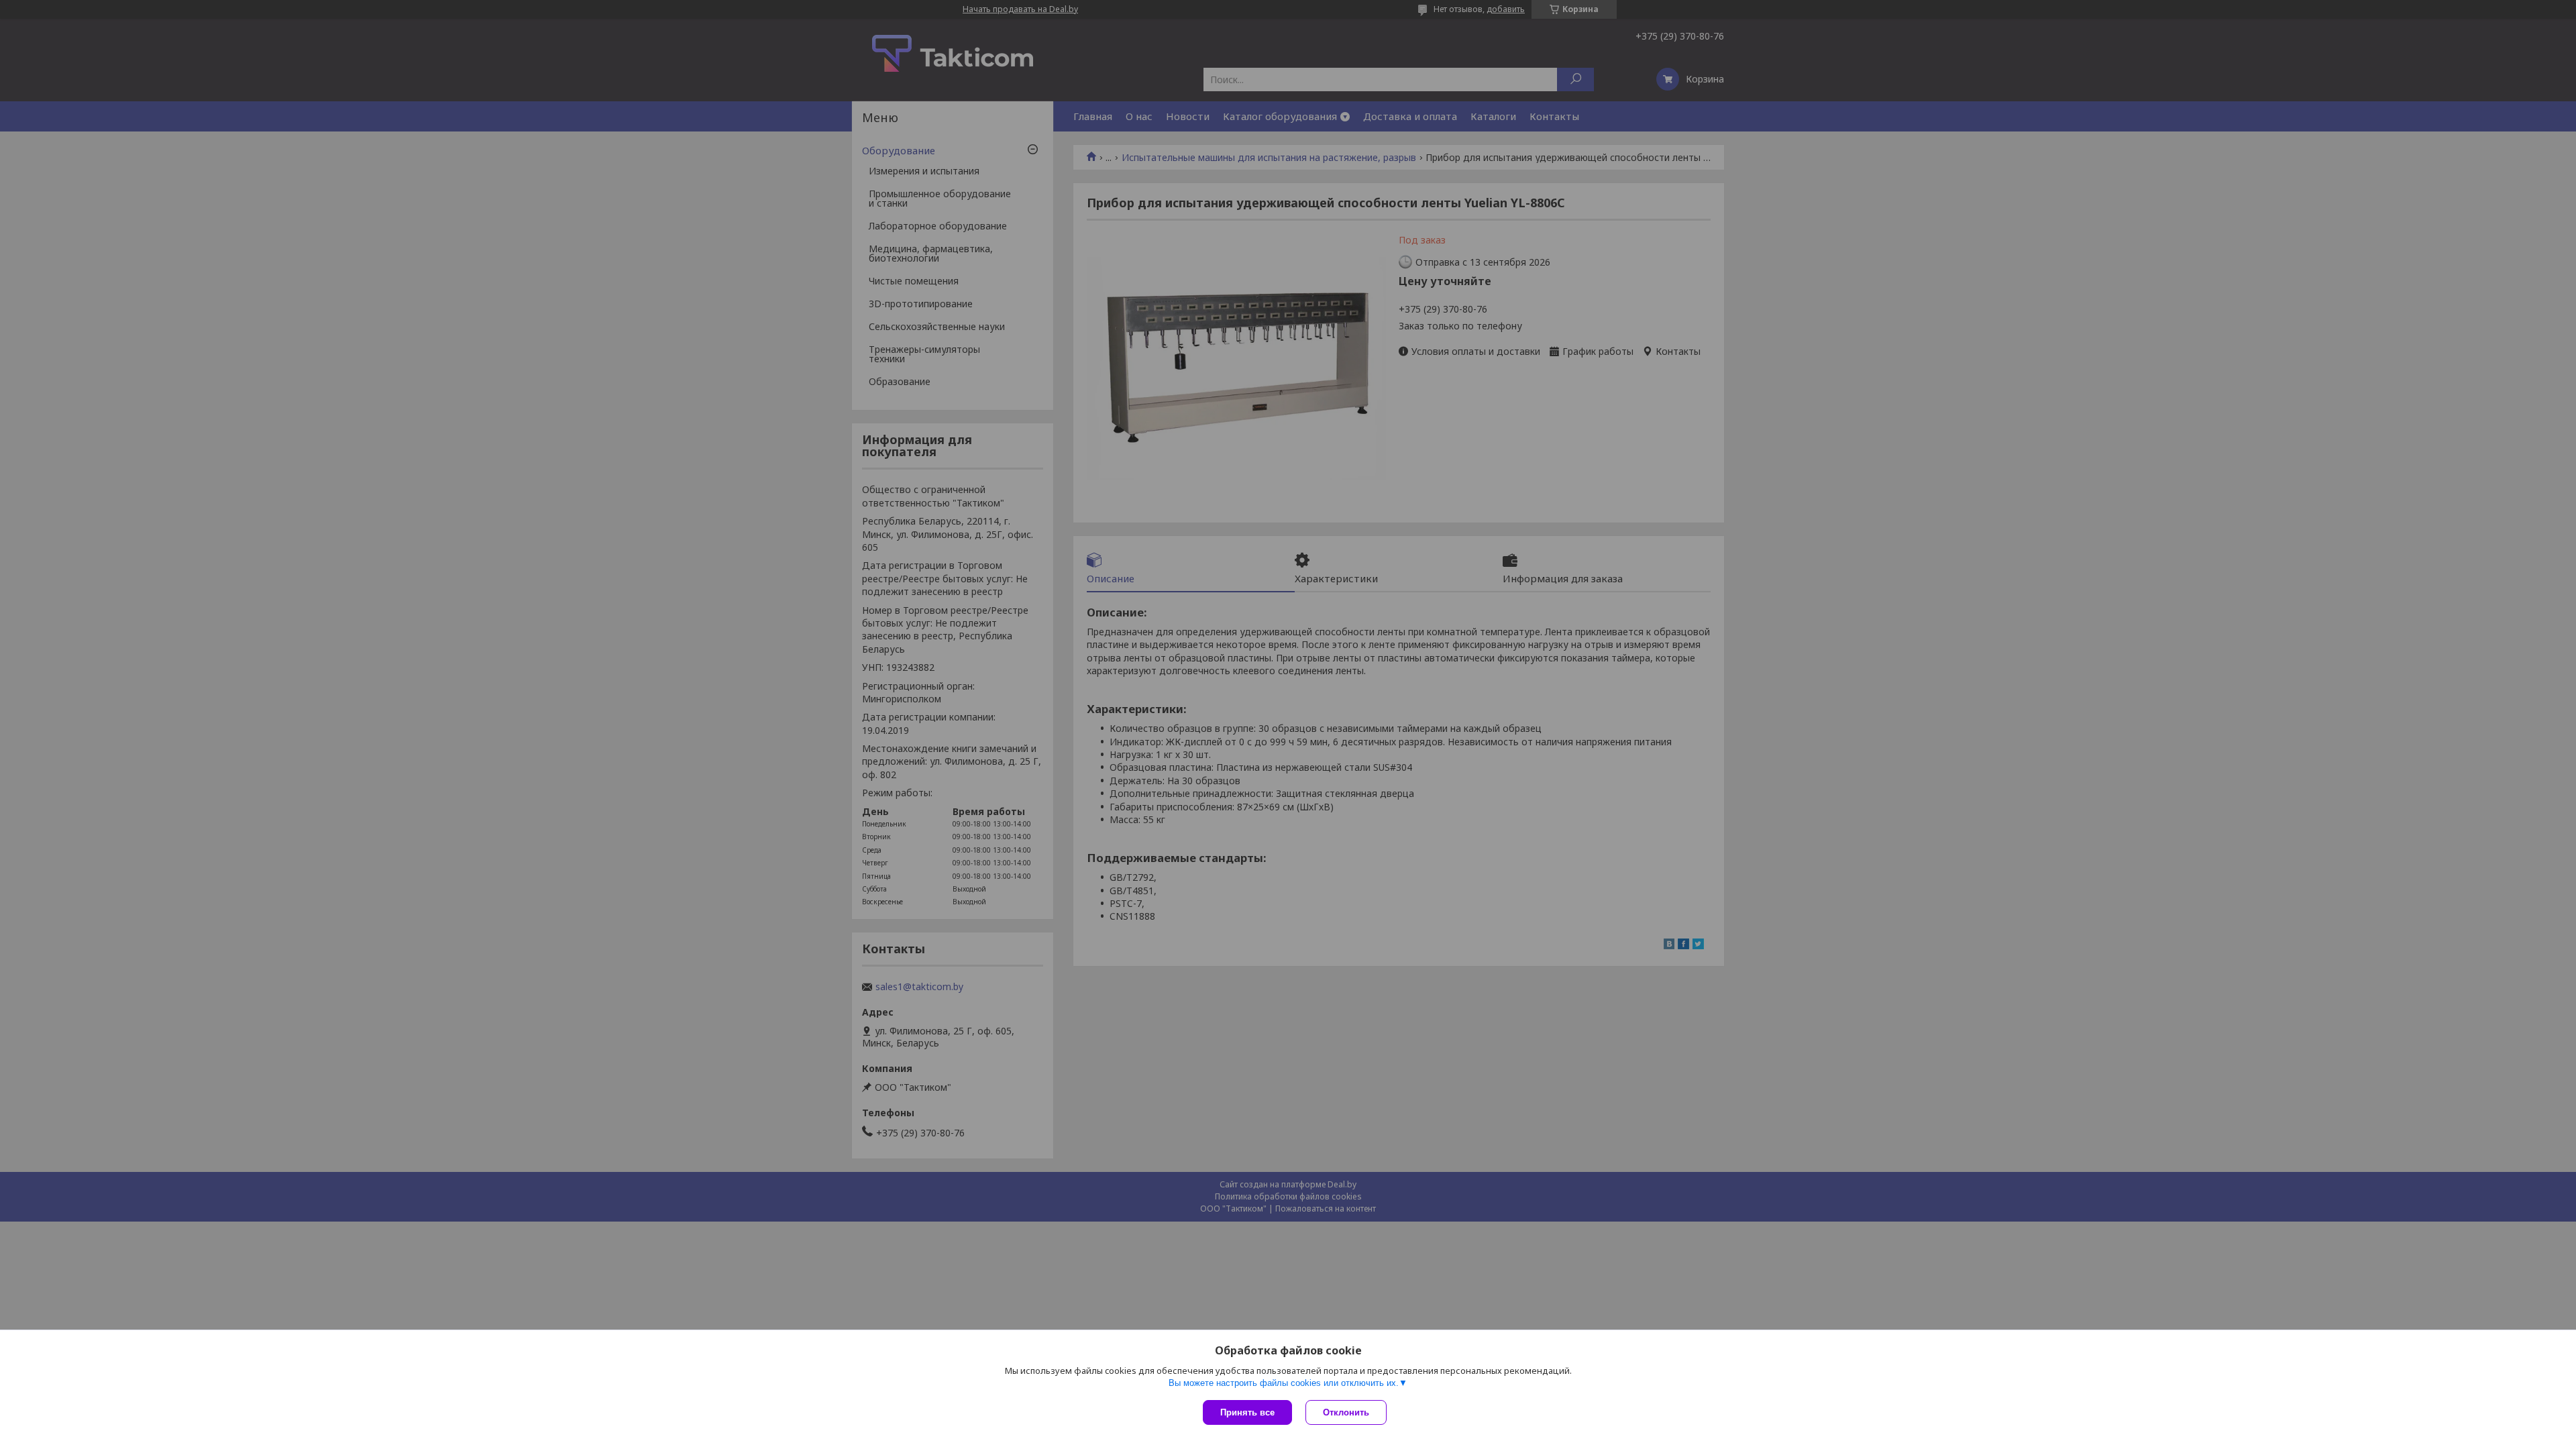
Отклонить (1346, 1412)
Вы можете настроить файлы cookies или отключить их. (1284, 1383)
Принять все (1247, 1412)
